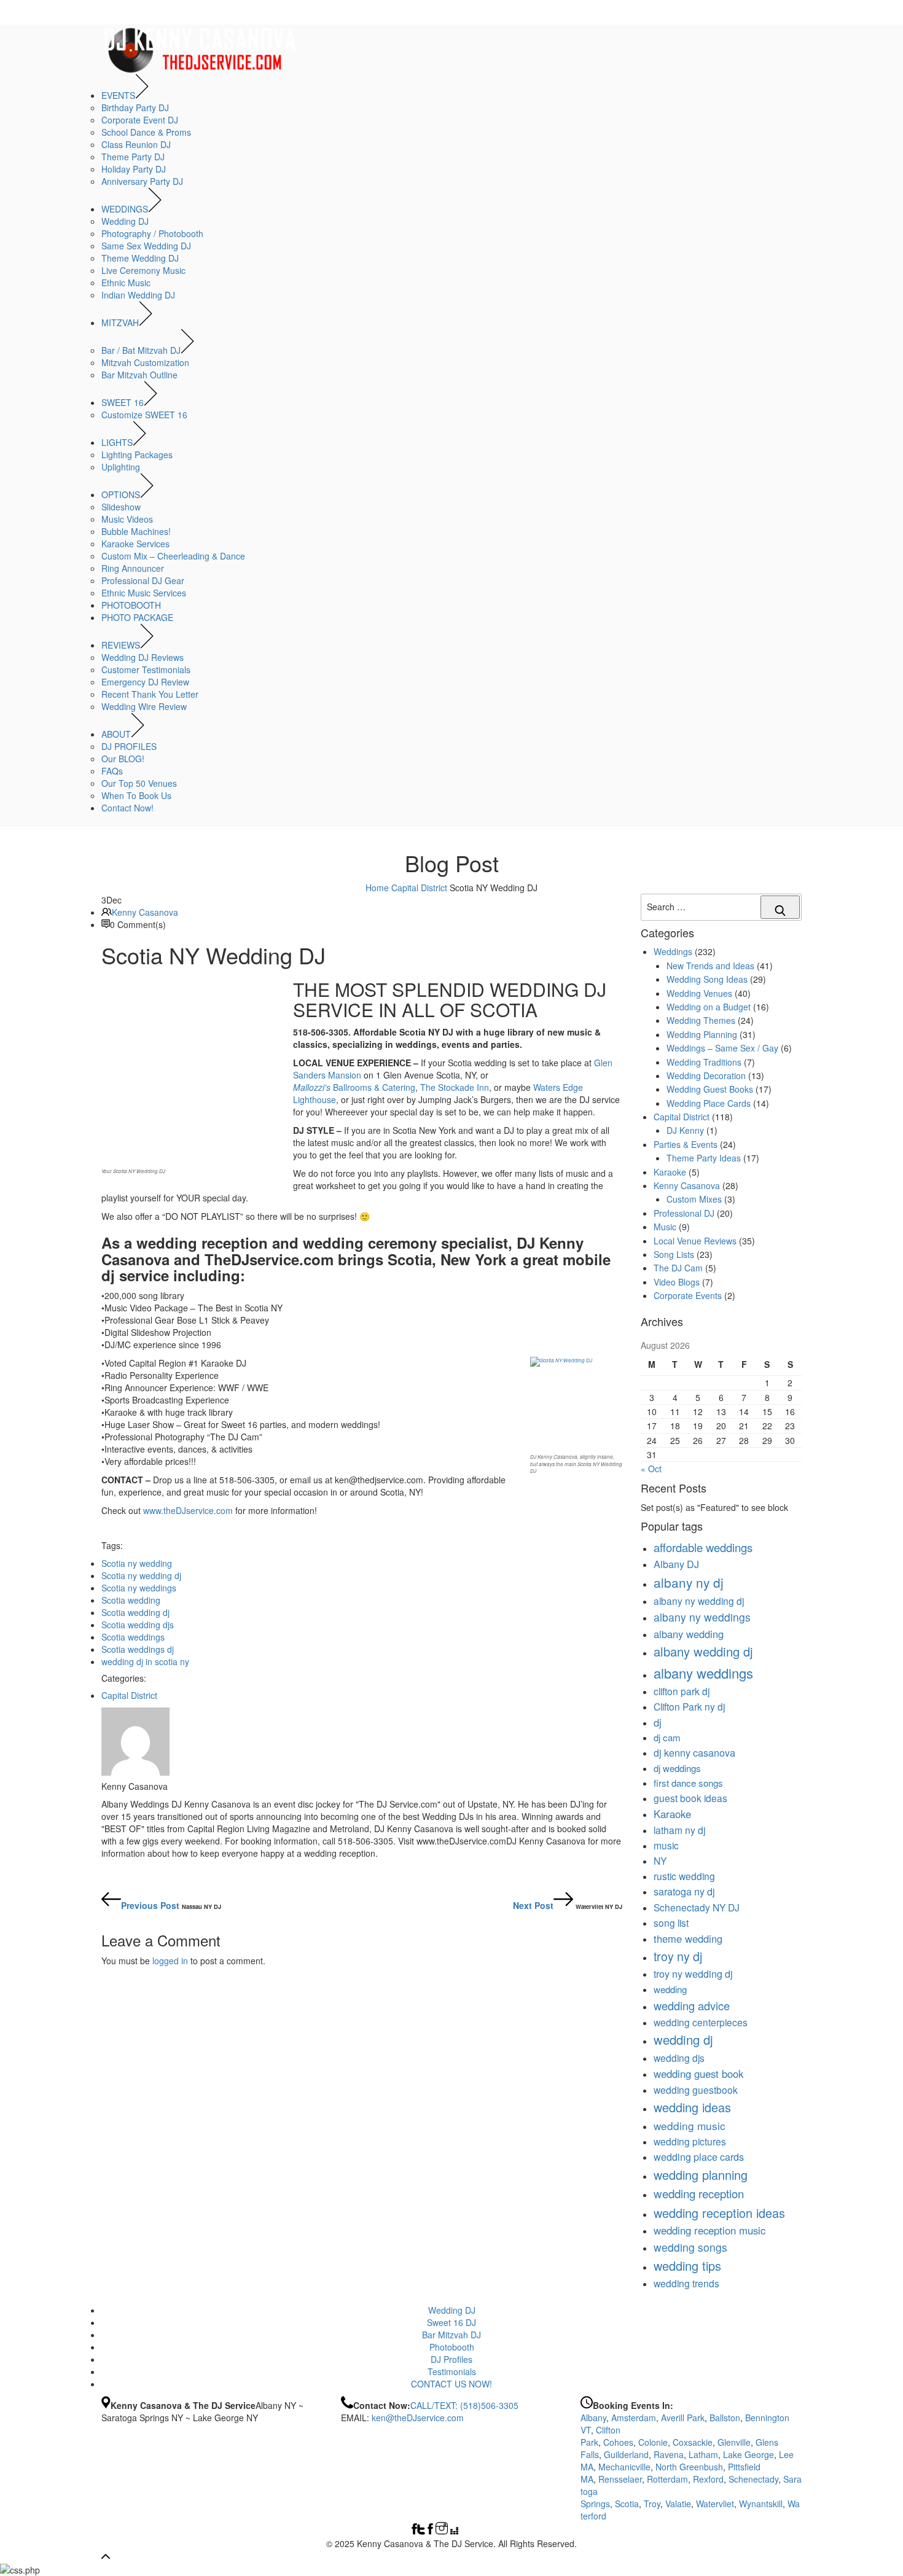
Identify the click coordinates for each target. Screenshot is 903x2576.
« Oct (651, 1469)
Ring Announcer (133, 568)
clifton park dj (682, 1691)
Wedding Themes (701, 1020)
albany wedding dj (703, 1651)
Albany (593, 2418)
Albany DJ (676, 1564)
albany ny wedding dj (699, 1601)
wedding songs (690, 2247)
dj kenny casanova (694, 1752)
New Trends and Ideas (710, 966)
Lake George (749, 2454)
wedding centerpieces (701, 2022)
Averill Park (683, 2418)
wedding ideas (692, 2107)
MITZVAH (120, 322)
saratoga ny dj (684, 1891)
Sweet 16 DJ (451, 2322)
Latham (703, 2454)
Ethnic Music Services (144, 593)
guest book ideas (690, 1798)
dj (658, 1722)
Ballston (725, 2418)
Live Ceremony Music (143, 270)
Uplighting (121, 467)
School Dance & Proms (146, 132)
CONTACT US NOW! (451, 2384)
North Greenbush (689, 2467)
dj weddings (677, 1768)
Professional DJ (684, 1213)
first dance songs (688, 1783)
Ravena (669, 2454)
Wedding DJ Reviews (143, 657)
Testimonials (452, 2371)
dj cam (667, 1737)
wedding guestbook (696, 2090)
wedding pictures (690, 2141)
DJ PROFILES (129, 746)
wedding (670, 1989)
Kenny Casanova (145, 912)
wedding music (690, 2125)
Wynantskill (761, 2504)
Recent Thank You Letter (150, 694)
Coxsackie (693, 2442)
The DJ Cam (678, 1268)
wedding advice (692, 2005)
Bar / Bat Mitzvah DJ (141, 350)
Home (377, 888)
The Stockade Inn (455, 1087)
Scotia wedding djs (138, 1625)
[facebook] (414, 2531)
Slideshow (121, 507)
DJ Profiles (451, 2359)
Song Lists (674, 1254)
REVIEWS (121, 645)
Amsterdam (634, 2418)
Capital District (419, 888)
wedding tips (687, 2266)
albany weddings (703, 1673)
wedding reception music (709, 2230)
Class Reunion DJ (136, 144)
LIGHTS (117, 442)
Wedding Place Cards (709, 1103)
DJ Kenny (685, 1130)
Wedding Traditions (704, 1062)
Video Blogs (677, 1282)
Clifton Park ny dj (689, 1706)
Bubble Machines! (136, 531)
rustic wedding (684, 1876)
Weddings (673, 951)
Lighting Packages (137, 455)
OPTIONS (121, 494)
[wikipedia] (455, 2531)
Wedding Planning (702, 1034)
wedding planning (701, 2175)
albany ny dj (689, 1582)
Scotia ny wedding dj (141, 1575)
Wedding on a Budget (709, 1007)
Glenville (734, 2442)
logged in (170, 1961)
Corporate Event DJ (140, 120)
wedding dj (683, 2039)
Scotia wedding (131, 1600)
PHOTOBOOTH (131, 605)
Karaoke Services (135, 544)
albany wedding (689, 1634)
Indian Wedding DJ (138, 295)
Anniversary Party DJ (142, 181)
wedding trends (686, 2283)
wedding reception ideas (719, 2213)
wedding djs (679, 2058)
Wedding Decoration (706, 1075)
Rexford (708, 2479)
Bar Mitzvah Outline (139, 375)
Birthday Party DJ (135, 107)
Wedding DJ (125, 221)
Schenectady (753, 2479)
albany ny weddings (702, 1617)
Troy (652, 2504)
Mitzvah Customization (145, 362)
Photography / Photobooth (152, 233)
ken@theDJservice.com (418, 2418)
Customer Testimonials (146, 669)
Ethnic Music (126, 283)
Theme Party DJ (133, 157)
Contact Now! (127, 808)
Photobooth (452, 2347)
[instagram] (442, 2531)
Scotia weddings (133, 1637)
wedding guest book (698, 2074)
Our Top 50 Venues (139, 783)
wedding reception (699, 2193)
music (666, 1845)
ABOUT (116, 734)
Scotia (627, 2504)
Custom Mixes (694, 1199)
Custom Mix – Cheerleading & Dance (173, 556)
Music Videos (127, 519)
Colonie (653, 2442)
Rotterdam (667, 2479)
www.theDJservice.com (188, 1510)
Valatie (678, 2504)
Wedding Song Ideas (707, 979)
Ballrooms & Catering (354, 1087)
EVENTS (118, 95)
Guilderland (626, 2454)
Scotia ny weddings (139, 1588)
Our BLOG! (123, 759)
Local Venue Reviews (695, 1241)
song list (671, 1922)
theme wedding (688, 1938)
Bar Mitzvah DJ (451, 2335)
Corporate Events (688, 1295)
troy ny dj (678, 1956)
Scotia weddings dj (138, 1649)
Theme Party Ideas (704, 1158)
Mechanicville (624, 2467)
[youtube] (477, 2531)
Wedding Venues (699, 993)
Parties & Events (686, 1144)
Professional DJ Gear (143, 580)
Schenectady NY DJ (697, 1907)
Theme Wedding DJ (140, 258)
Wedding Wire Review (144, 706)
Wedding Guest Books (710, 1089)
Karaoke (670, 1172)
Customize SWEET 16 (144, 415)
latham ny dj (679, 1830)
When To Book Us (136, 795)
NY (660, 1860)
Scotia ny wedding (137, 1563)
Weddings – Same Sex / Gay (722, 1048)
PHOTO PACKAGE (137, 617)
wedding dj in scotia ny (145, 1661)
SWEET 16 (123, 402)
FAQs (112, 771)
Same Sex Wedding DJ (146, 246)
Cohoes (618, 2442)
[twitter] (421, 2531)
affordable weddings (703, 1547)
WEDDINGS (125, 209)
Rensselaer (620, 2479)
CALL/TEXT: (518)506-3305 (464, 2405)
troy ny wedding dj (693, 1973)
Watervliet (715, 2504)
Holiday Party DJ (134, 169)
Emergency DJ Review (145, 682)
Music (665, 1227)
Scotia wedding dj (135, 1612)
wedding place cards (699, 2156)
